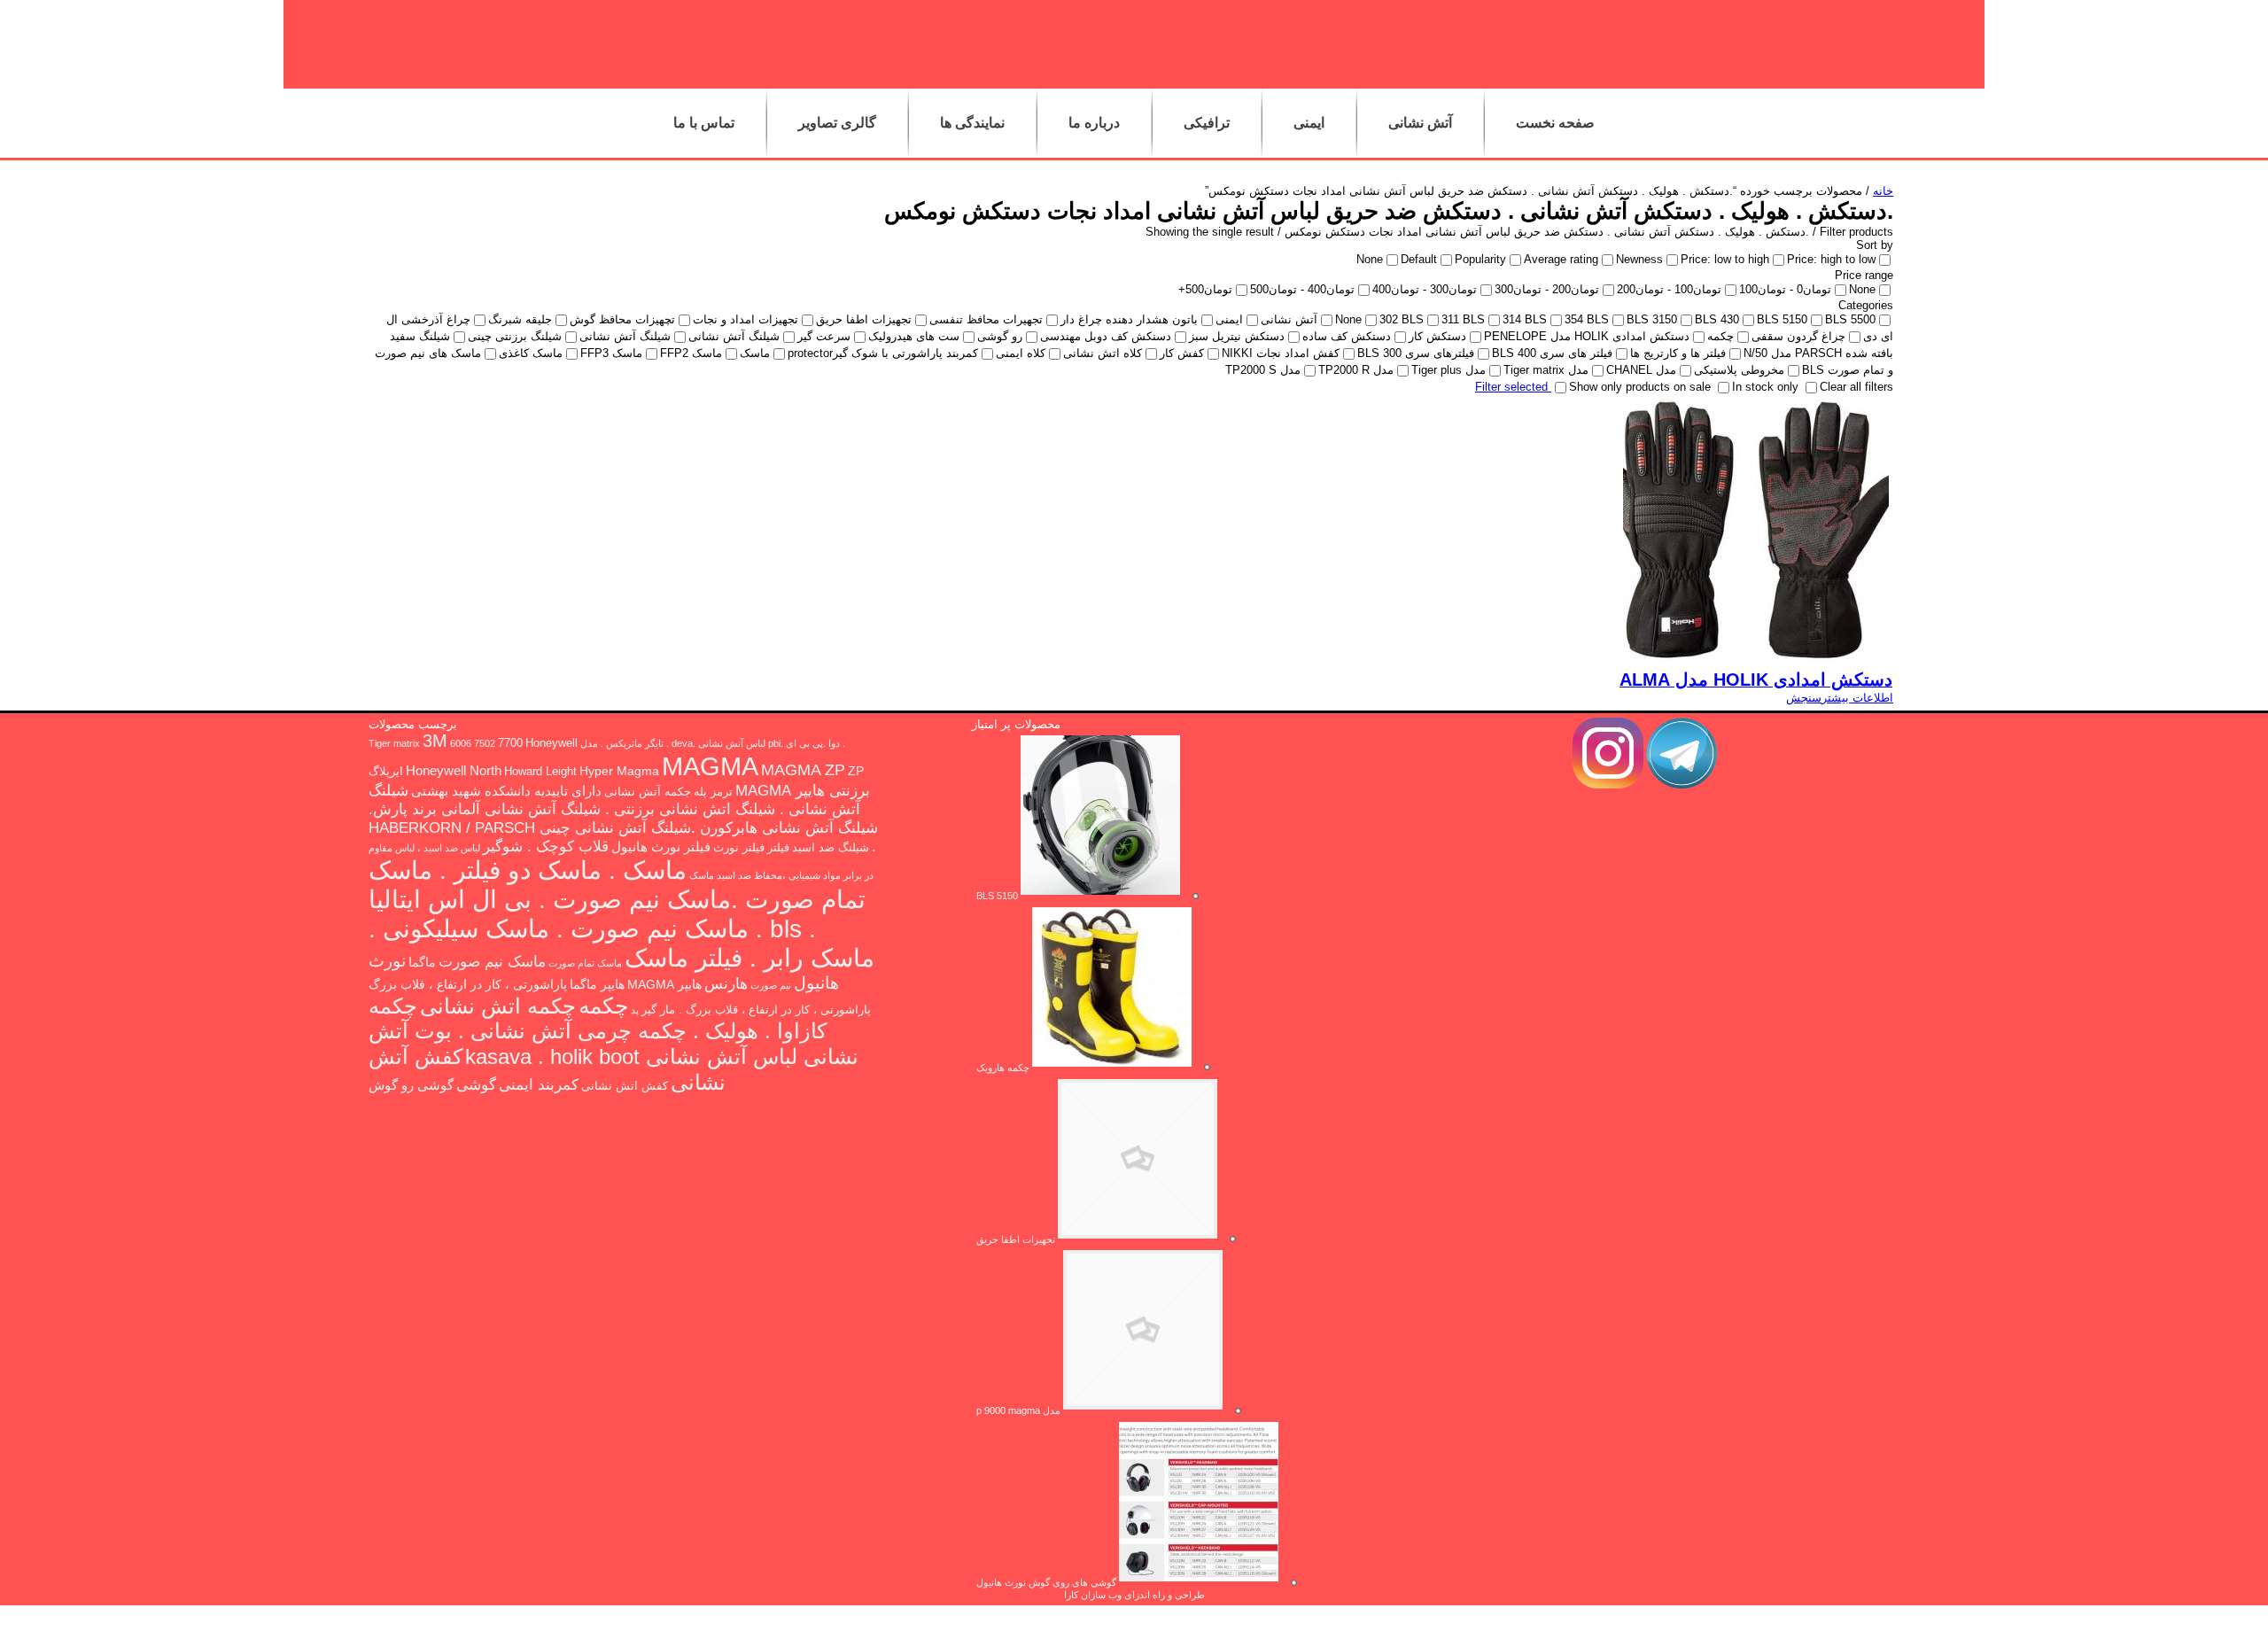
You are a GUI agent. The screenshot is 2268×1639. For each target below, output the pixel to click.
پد (635, 1010)
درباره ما (1094, 123)
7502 (485, 743)
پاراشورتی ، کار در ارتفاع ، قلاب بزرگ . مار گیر (756, 1010)
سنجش (1804, 698)
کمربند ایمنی (539, 1085)
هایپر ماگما (597, 984)
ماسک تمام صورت (585, 963)
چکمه (603, 1006)
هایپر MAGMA (664, 984)
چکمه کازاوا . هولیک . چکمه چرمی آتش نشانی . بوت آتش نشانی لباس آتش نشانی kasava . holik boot (614, 1031)
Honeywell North (454, 770)
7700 (510, 743)
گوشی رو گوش (411, 1085)
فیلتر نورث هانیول (661, 847)
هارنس (726, 983)
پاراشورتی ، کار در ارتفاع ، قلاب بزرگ (468, 984)
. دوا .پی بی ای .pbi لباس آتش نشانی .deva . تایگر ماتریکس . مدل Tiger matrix (607, 743)
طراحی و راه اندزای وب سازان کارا (1134, 1595)
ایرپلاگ (386, 772)
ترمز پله (713, 792)
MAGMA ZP (803, 770)
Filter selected (1513, 387)
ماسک (702, 875)
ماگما (422, 962)
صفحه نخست (1555, 123)
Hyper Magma (619, 771)
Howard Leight (540, 772)
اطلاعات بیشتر (1857, 698)
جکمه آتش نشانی (648, 792)
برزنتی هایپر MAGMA (803, 791)
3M (435, 741)
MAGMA (710, 766)
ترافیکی (1207, 123)
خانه (1883, 191)
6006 (461, 743)
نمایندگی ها (972, 123)
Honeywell (551, 743)
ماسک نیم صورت (492, 962)
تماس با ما (704, 123)
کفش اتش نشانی (625, 1086)
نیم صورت (771, 985)
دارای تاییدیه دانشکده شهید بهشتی (506, 791)
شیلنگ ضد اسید (831, 848)
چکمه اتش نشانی (498, 1006)
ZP (856, 771)
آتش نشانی (1420, 123)
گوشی (476, 1084)
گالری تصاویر (837, 123)
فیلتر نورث (739, 848)
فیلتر (778, 848)
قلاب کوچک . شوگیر (546, 846)
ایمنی (1309, 123)
